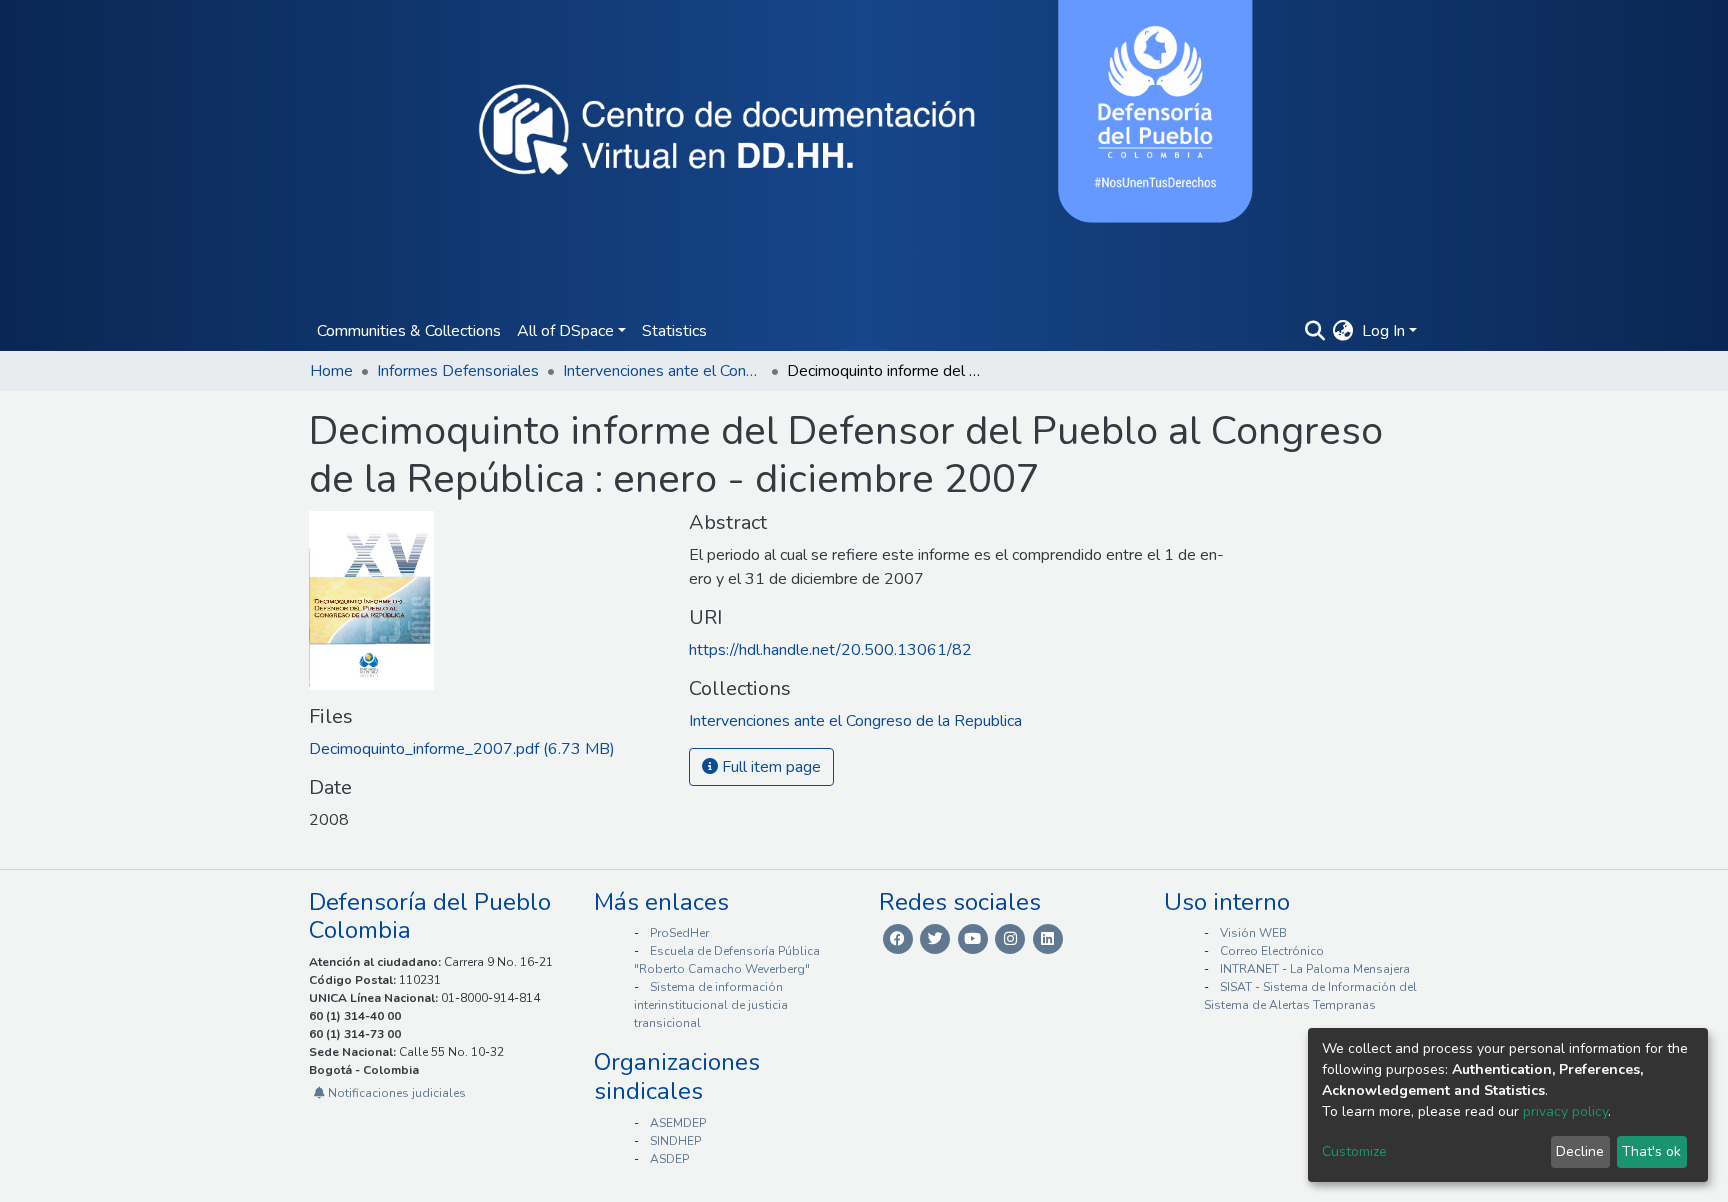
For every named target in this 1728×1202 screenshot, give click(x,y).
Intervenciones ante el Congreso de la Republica (663, 371)
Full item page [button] (769, 767)
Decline (1580, 1151)
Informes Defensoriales (458, 371)
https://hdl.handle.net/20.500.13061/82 (830, 650)
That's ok (1651, 1151)
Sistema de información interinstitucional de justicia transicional (711, 1005)
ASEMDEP (678, 1123)
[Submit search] (1314, 331)
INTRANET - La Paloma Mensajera (1315, 969)
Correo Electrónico (1272, 951)
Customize (1354, 1151)
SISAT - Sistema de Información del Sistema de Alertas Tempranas (1310, 996)
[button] (1343, 331)
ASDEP (669, 1159)
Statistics (674, 331)
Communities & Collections (409, 331)
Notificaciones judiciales (395, 1093)
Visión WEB (1253, 933)
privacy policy (1565, 1111)
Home (331, 371)
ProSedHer (679, 933)
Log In (1383, 331)
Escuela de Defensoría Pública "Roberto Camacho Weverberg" (727, 960)
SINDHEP (675, 1141)
